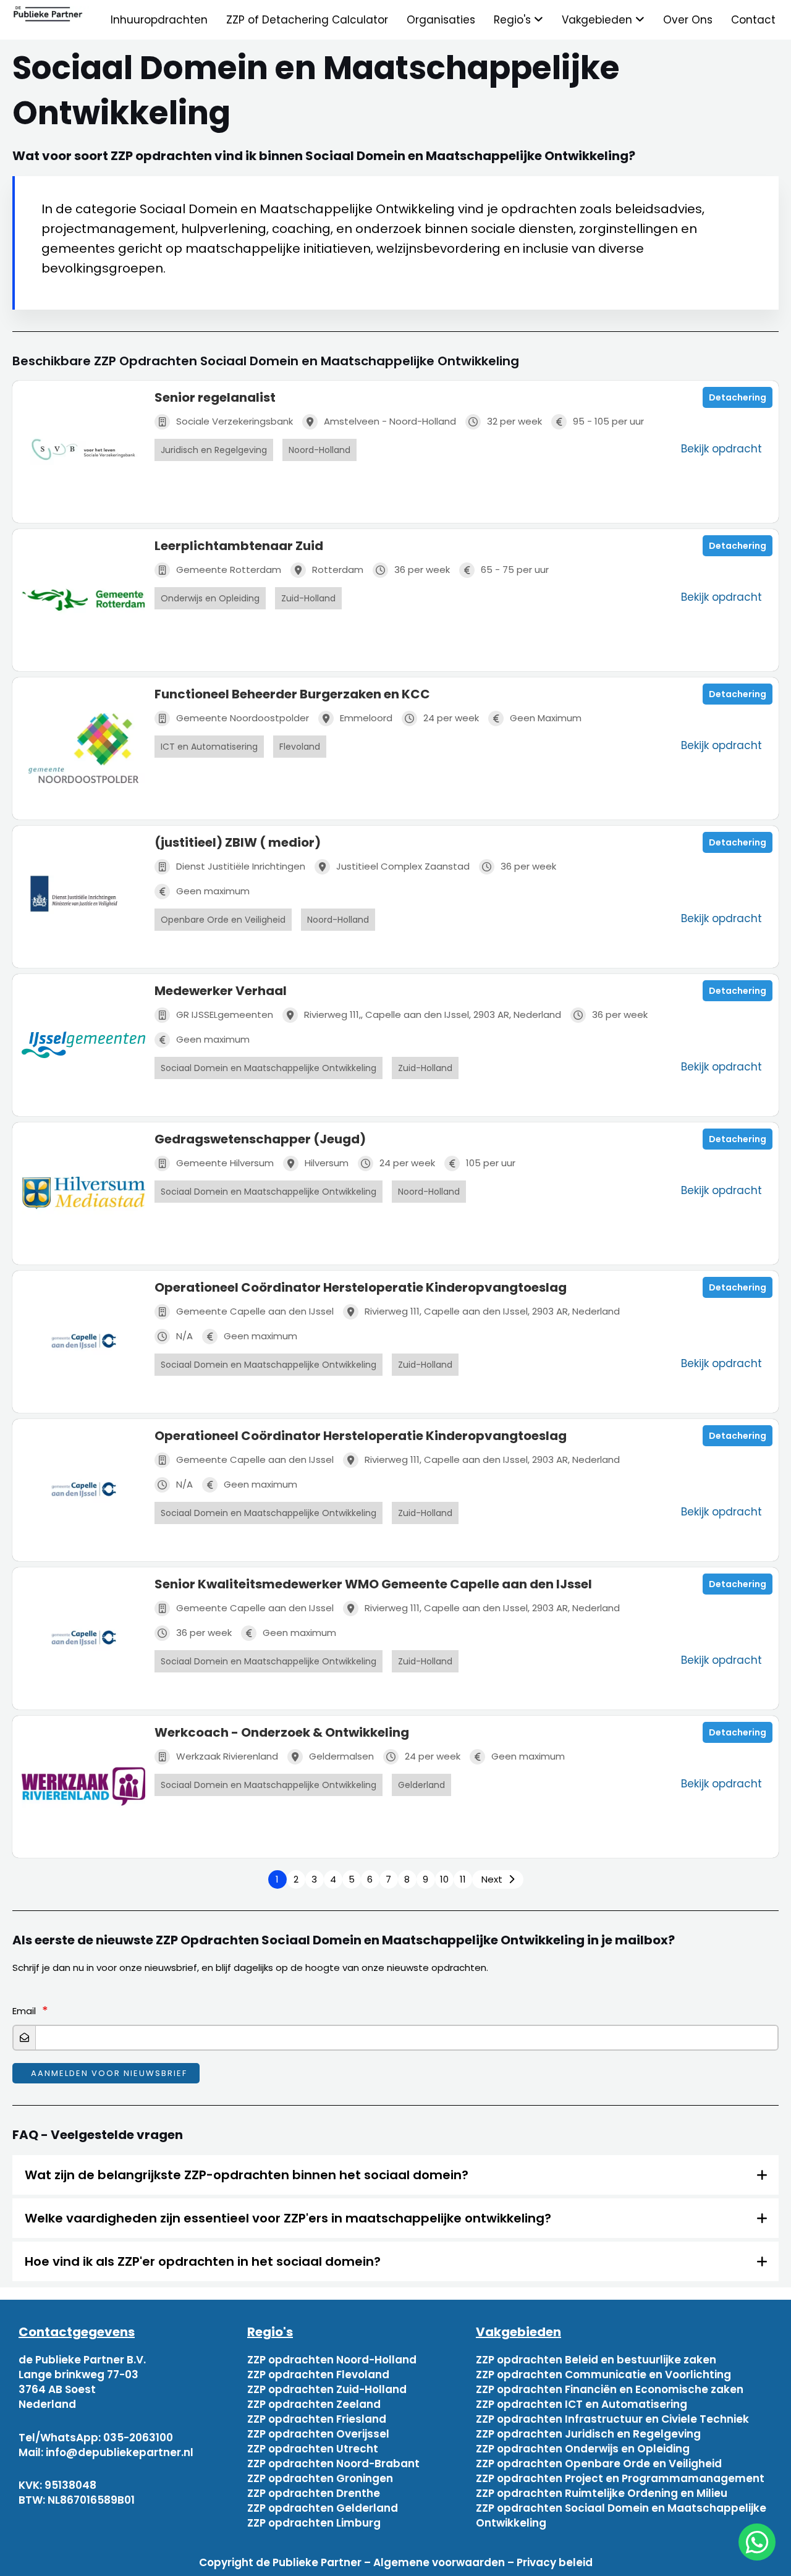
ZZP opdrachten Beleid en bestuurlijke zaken (596, 2360)
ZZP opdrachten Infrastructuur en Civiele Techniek (612, 2419)
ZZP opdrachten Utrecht (313, 2449)
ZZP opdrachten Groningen (320, 2478)
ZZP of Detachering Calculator (307, 20)
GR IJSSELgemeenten (225, 1015)
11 (463, 1879)
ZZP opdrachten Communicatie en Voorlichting (603, 2375)
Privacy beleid (555, 2562)
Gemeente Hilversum (225, 1163)
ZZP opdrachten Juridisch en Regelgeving (588, 2434)
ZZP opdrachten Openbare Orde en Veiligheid (599, 2464)
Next (492, 1879)
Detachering (738, 397)
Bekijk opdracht (721, 449)
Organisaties (441, 20)
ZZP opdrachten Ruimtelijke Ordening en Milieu (602, 2493)
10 (444, 1879)
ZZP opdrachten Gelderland (323, 2508)
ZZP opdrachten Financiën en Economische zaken (610, 2389)
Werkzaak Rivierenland (227, 1756)
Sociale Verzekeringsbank (235, 421)
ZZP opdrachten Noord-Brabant (333, 2464)
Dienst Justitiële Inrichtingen (241, 866)
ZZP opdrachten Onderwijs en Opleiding (583, 2449)
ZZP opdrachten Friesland (317, 2419)
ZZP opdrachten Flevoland (318, 2375)
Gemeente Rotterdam (229, 570)
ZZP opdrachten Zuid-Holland (327, 2389)
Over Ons (688, 20)
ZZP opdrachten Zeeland (314, 2404)
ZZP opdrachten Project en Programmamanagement (620, 2478)
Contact (753, 20)
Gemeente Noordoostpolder (243, 718)
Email (24, 2011)
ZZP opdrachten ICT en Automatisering (582, 2404)
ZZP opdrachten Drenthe (314, 2493)
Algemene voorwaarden (439, 2562)
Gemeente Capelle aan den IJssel (255, 1311)
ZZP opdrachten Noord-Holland (332, 2360)
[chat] (757, 2542)
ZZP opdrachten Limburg (314, 2523)
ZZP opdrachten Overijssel (318, 2434)
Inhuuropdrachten (159, 20)
